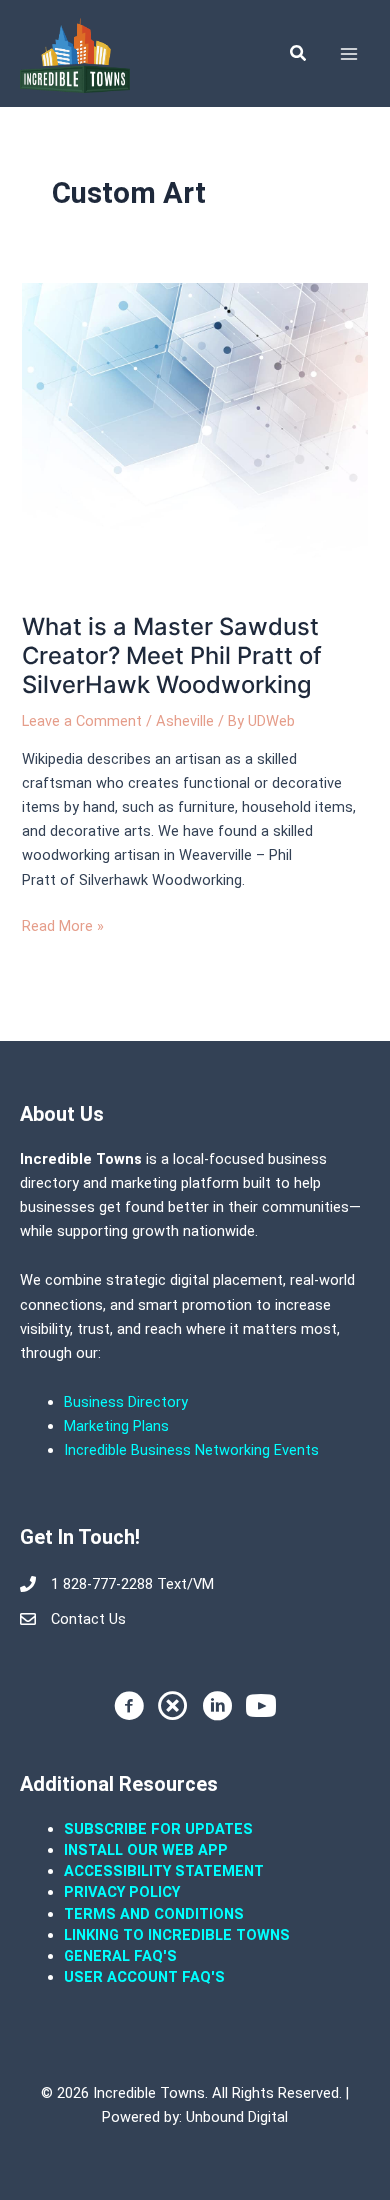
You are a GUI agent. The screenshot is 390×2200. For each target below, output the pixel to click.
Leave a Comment (82, 721)
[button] (299, 53)
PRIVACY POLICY (122, 1892)
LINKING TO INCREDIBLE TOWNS (177, 1935)
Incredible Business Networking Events (191, 1450)
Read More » (63, 924)
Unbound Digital (237, 2117)
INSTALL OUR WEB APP (146, 1850)
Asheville (185, 721)
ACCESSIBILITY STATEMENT (164, 1871)
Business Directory (126, 1402)
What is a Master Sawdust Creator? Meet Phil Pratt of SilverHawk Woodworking (172, 655)
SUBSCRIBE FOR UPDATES (158, 1829)
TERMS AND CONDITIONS (156, 1914)
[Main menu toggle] (349, 54)
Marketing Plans (116, 1426)
